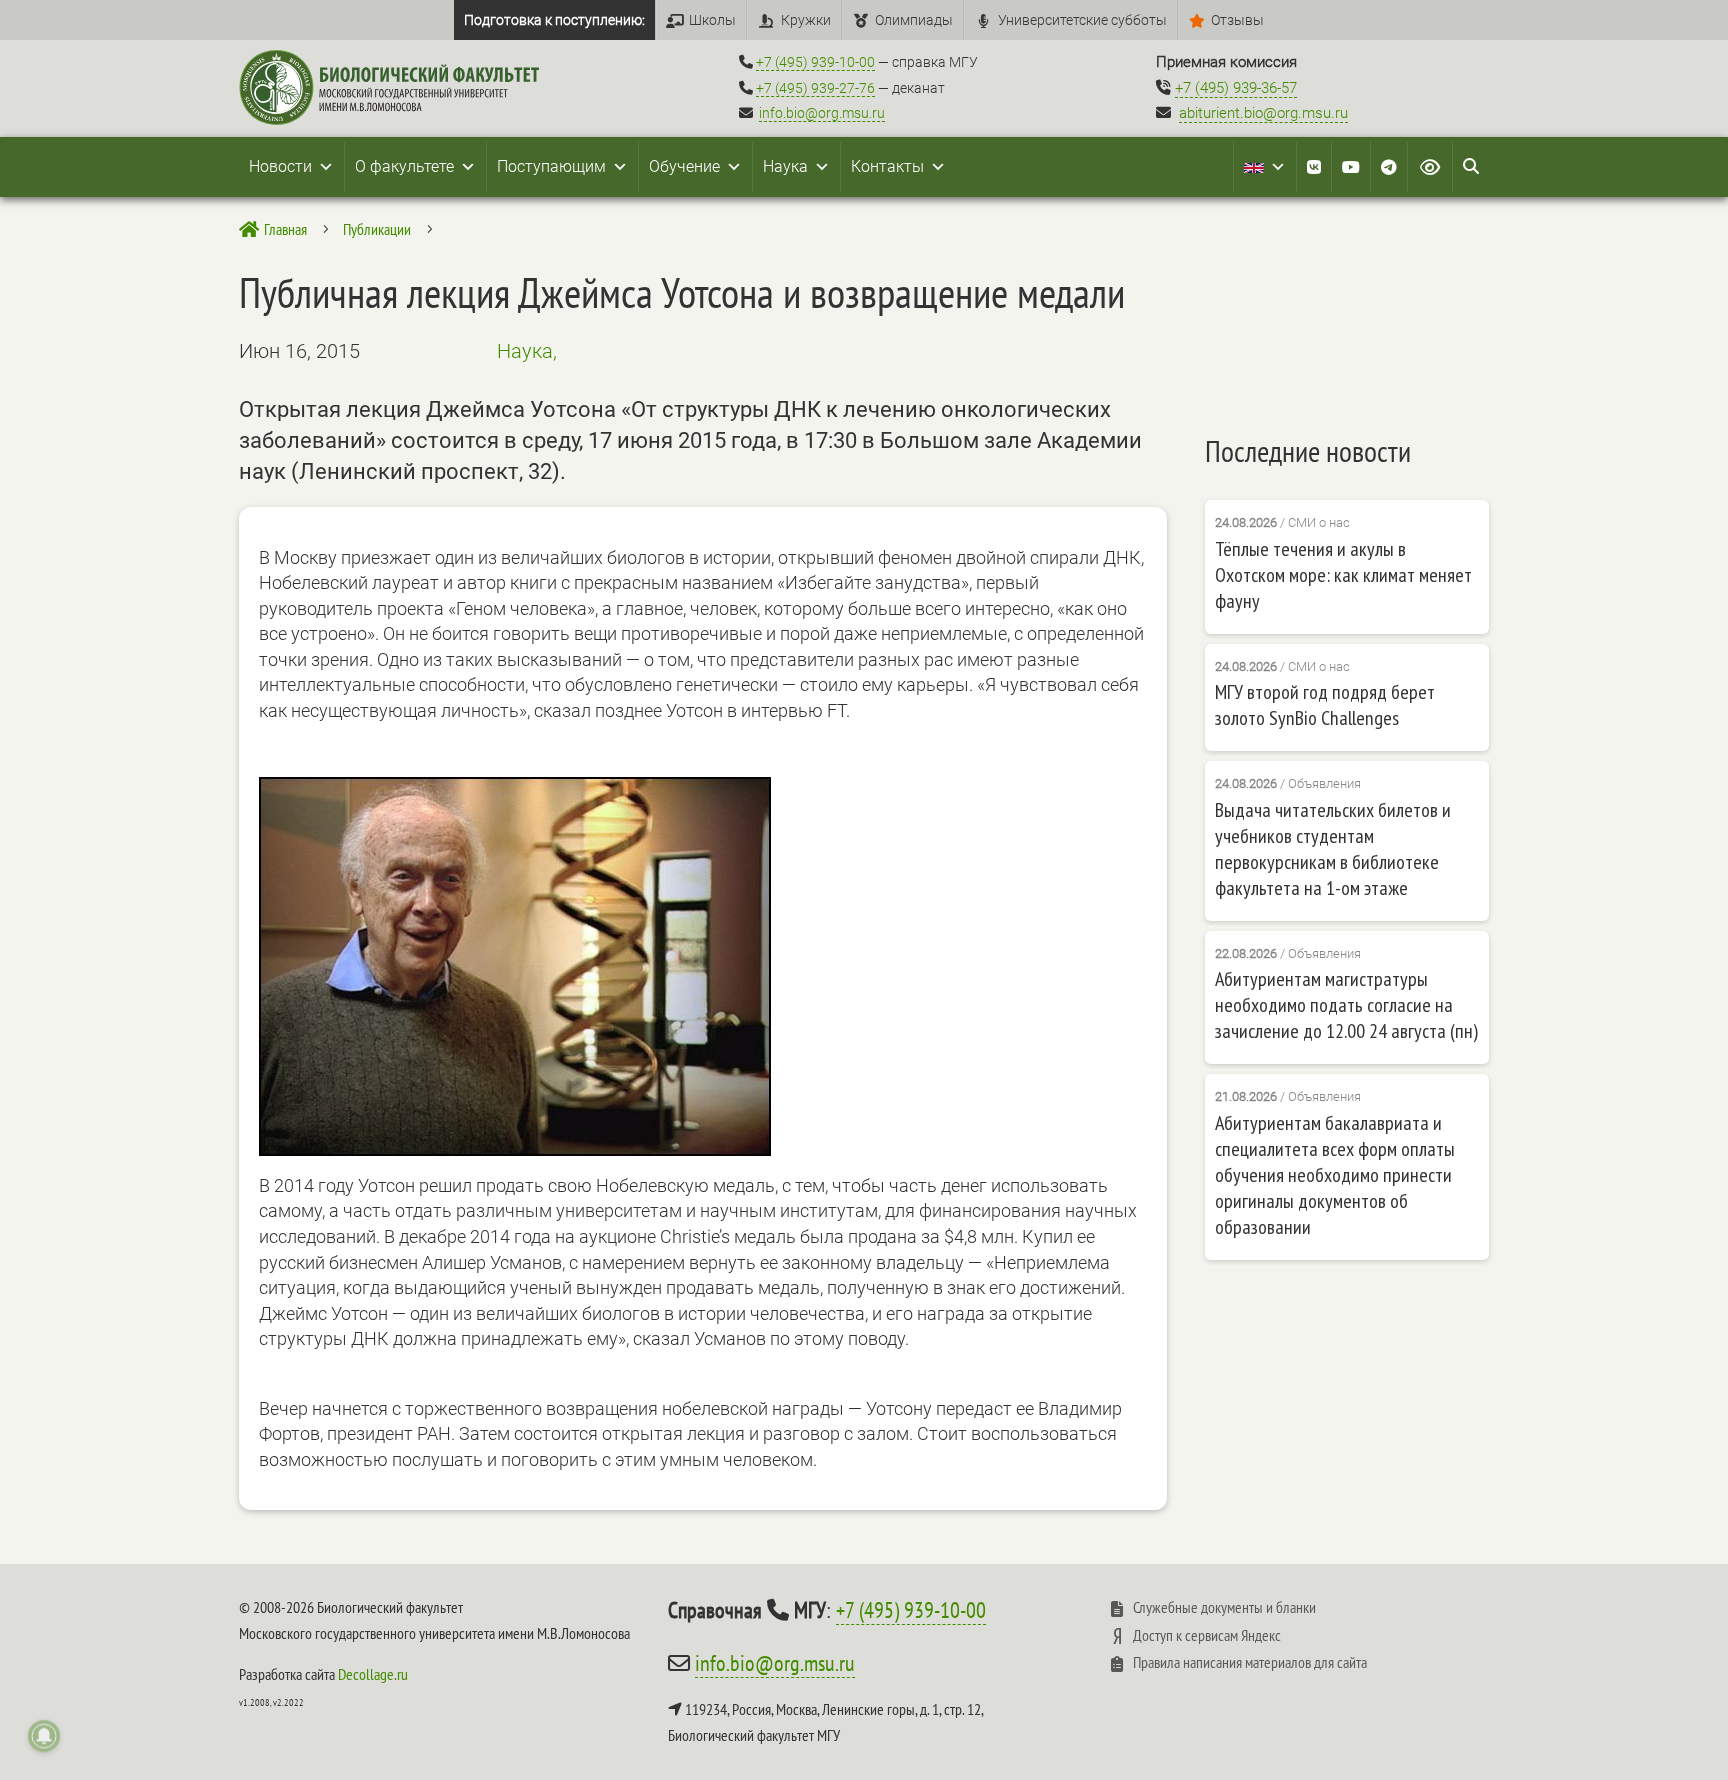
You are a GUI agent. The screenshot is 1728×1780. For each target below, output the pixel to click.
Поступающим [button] (551, 166)
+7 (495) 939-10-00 (815, 62)
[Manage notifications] (44, 1736)
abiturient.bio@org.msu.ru (1263, 113)
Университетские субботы (1082, 20)
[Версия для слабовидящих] (1430, 167)
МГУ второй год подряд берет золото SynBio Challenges (1325, 705)
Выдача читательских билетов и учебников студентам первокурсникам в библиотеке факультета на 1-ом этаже (1333, 849)
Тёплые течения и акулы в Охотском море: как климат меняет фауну (1343, 575)
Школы (712, 20)
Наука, (527, 351)
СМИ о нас (1319, 522)
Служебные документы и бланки (1224, 1607)
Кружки (806, 20)
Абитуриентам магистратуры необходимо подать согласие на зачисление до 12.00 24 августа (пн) (1346, 1005)
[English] (1265, 167)
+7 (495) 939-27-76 (815, 88)
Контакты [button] (887, 166)
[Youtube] (1351, 167)
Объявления (1324, 783)
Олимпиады (914, 20)
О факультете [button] (404, 166)
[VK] (1314, 167)
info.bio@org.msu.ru (822, 113)
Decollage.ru (373, 1674)
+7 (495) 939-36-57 (1236, 88)
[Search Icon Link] (1471, 167)
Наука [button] (785, 166)
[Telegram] (1389, 167)
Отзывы (1237, 20)
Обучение (684, 166)
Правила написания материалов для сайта (1250, 1662)
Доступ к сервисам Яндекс (1207, 1635)
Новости (280, 166)
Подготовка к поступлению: (554, 20)
